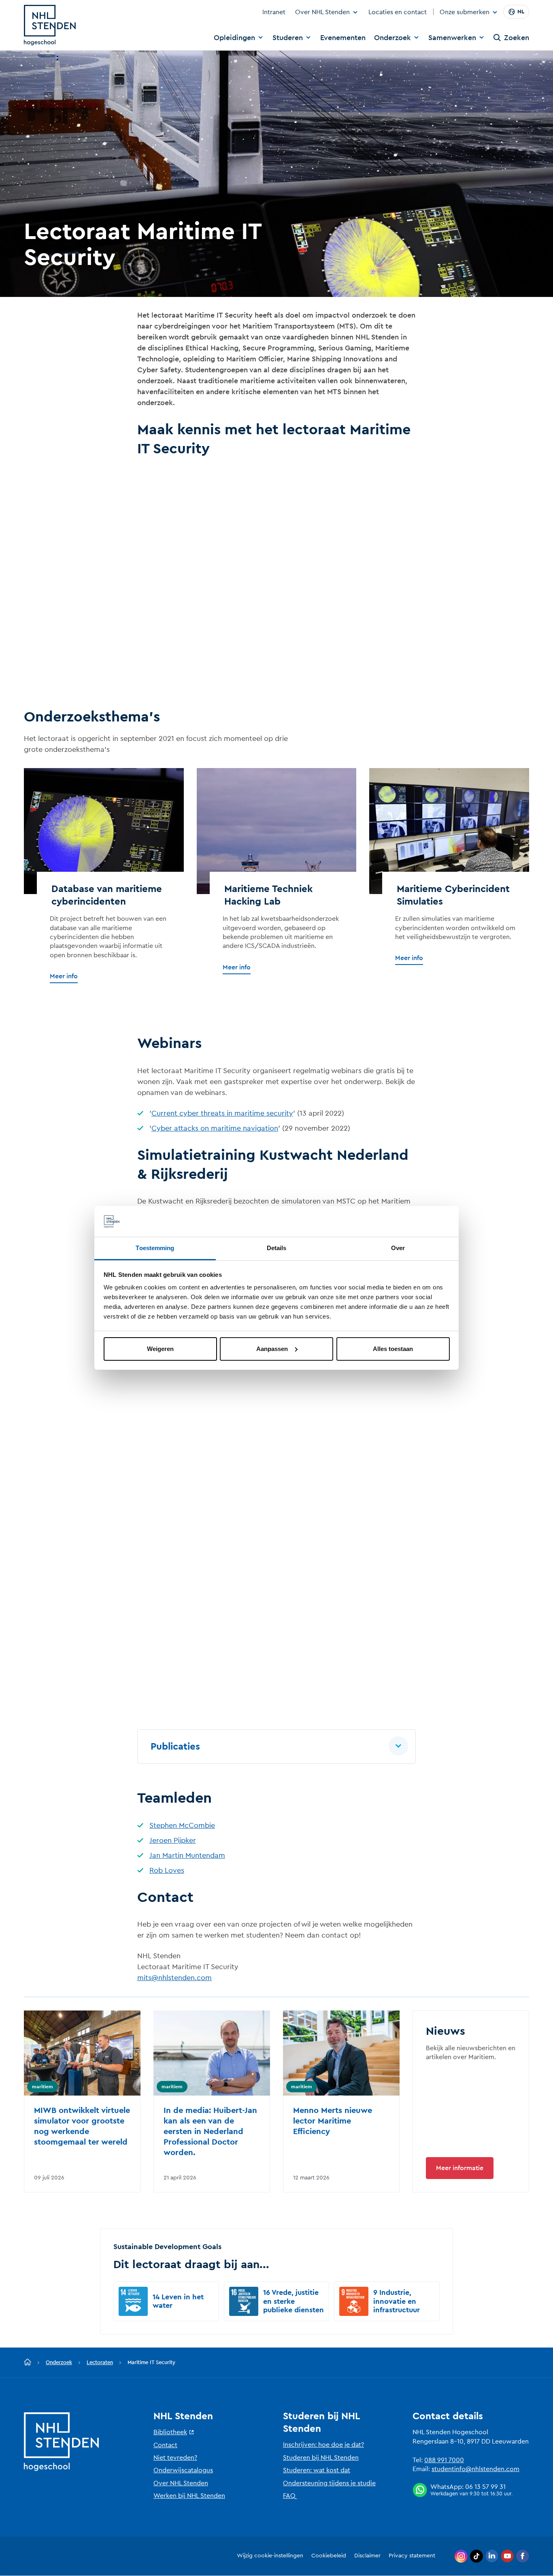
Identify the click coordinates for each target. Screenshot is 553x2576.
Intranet (274, 12)
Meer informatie (460, 2168)
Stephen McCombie (182, 1825)
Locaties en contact (398, 12)
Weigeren (160, 1349)
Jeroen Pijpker (173, 1840)
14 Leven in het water (178, 2301)
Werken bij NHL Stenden (189, 2496)
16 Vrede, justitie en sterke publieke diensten (294, 2301)
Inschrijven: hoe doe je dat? (323, 2445)
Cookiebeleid (329, 2556)
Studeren (288, 38)
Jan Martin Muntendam (187, 1855)
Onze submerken (465, 13)
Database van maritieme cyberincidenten (107, 895)
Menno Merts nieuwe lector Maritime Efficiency (333, 2121)
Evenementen (343, 38)
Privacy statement (412, 2556)
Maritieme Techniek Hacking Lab (268, 895)
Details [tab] (277, 1248)
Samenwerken (452, 38)
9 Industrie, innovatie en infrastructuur (397, 2301)
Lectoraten (100, 2362)
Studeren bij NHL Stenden (321, 2458)
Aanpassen (272, 1349)
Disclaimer (367, 2556)
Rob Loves (167, 1870)
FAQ (289, 2496)
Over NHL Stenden (322, 12)
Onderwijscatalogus (183, 2470)
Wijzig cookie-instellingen (270, 2556)
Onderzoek (392, 38)
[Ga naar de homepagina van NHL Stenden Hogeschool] (50, 25)
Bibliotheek (170, 2432)
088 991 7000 (444, 2460)
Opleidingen (234, 38)
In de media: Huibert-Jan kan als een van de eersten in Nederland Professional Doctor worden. (210, 2132)
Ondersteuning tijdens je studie (329, 2483)
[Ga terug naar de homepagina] (28, 2363)
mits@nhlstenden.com (174, 1978)
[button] (276, 1747)
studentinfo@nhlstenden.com (475, 2469)
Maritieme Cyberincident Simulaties (453, 895)
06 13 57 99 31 (485, 2487)
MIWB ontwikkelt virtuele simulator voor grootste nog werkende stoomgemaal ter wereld (82, 2126)
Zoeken (517, 38)
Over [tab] (398, 1248)
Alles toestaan (393, 1349)
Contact (165, 2445)
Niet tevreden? (175, 2458)
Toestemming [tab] (155, 1248)
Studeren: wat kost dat (317, 2470)
